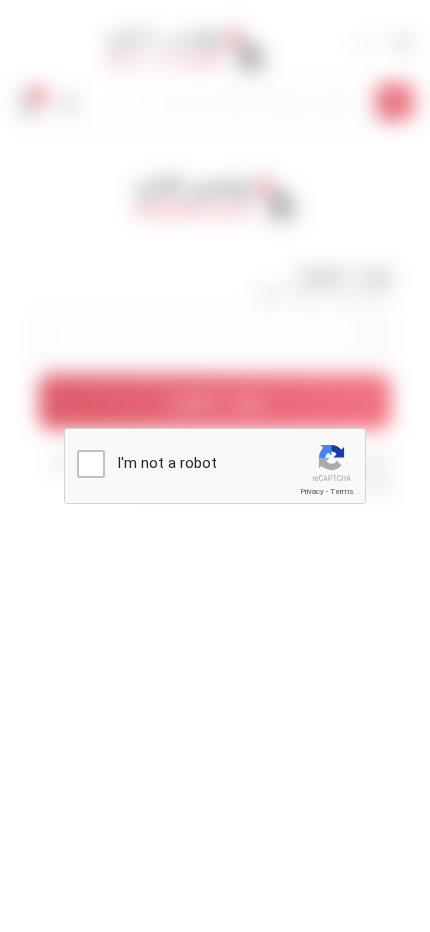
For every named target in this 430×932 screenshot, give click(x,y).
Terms (342, 491)
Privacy (312, 491)
